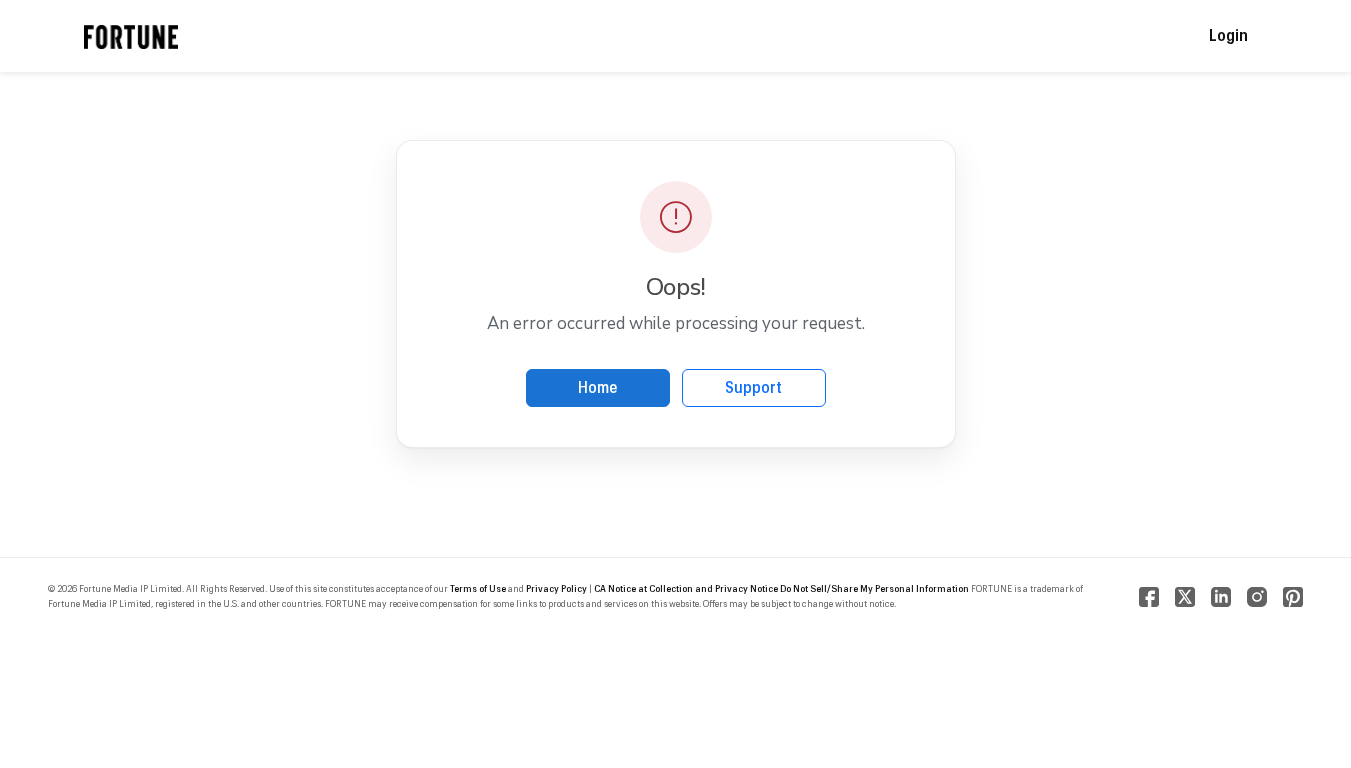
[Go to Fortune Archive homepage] (131, 36)
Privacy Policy (556, 589)
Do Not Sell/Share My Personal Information (874, 589)
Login (1228, 36)
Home (597, 388)
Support (753, 388)
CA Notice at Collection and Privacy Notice (686, 589)
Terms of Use (478, 589)
